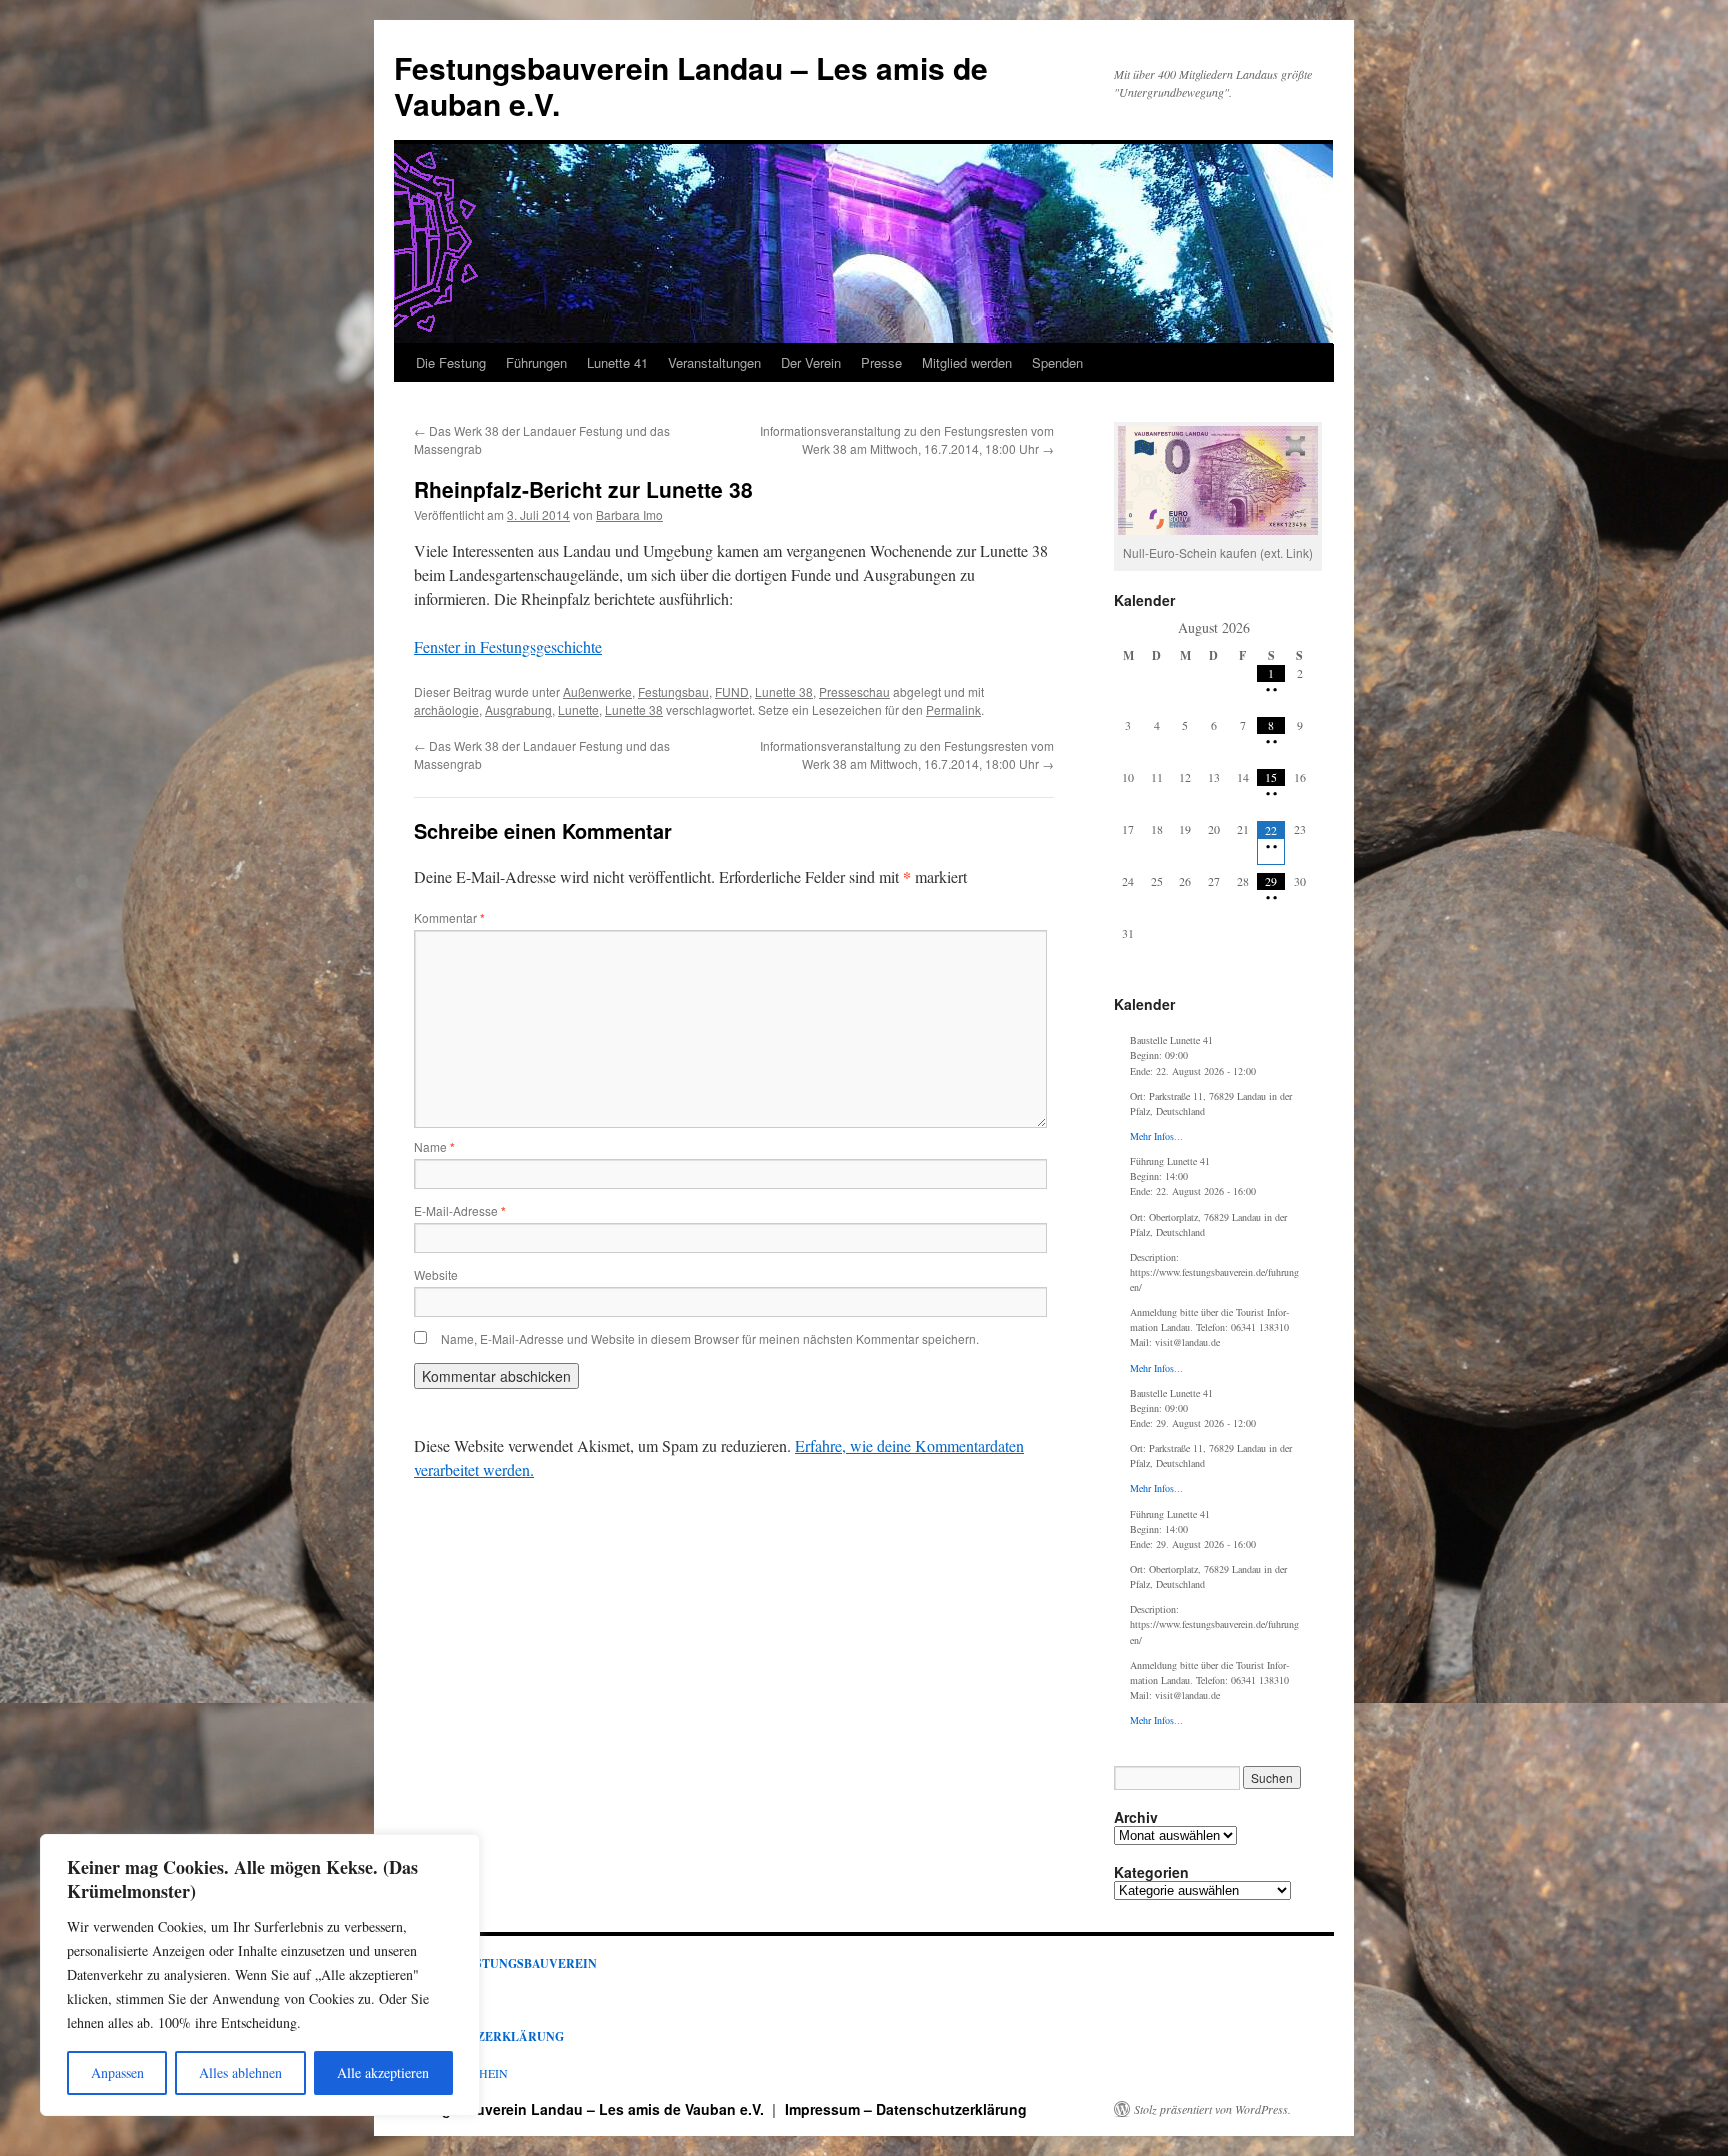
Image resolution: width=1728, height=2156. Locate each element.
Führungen (536, 362)
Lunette (578, 709)
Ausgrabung (518, 709)
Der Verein (811, 362)
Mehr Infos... (1156, 1136)
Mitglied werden (967, 362)
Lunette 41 (617, 362)
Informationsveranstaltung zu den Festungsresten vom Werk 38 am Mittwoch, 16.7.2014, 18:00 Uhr (907, 439)
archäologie (446, 709)
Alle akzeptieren (383, 2072)
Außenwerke (597, 691)
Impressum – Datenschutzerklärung (906, 2109)
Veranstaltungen (714, 362)
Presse (881, 362)
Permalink (953, 709)
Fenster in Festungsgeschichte (508, 646)
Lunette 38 (784, 691)
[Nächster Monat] (1299, 627)
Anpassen (117, 2072)
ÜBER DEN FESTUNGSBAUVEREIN (495, 1963)
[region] (260, 1975)
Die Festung (451, 362)
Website (436, 1274)
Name (434, 1146)
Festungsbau (673, 691)
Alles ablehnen (240, 2072)
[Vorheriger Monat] (1128, 627)
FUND (732, 691)
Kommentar (449, 917)
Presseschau (854, 691)
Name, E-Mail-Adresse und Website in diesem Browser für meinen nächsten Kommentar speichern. (710, 1338)
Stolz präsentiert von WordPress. (1212, 2109)
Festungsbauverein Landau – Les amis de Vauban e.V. (691, 85)
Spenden (1057, 362)
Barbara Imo (629, 514)
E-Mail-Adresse (460, 1210)
